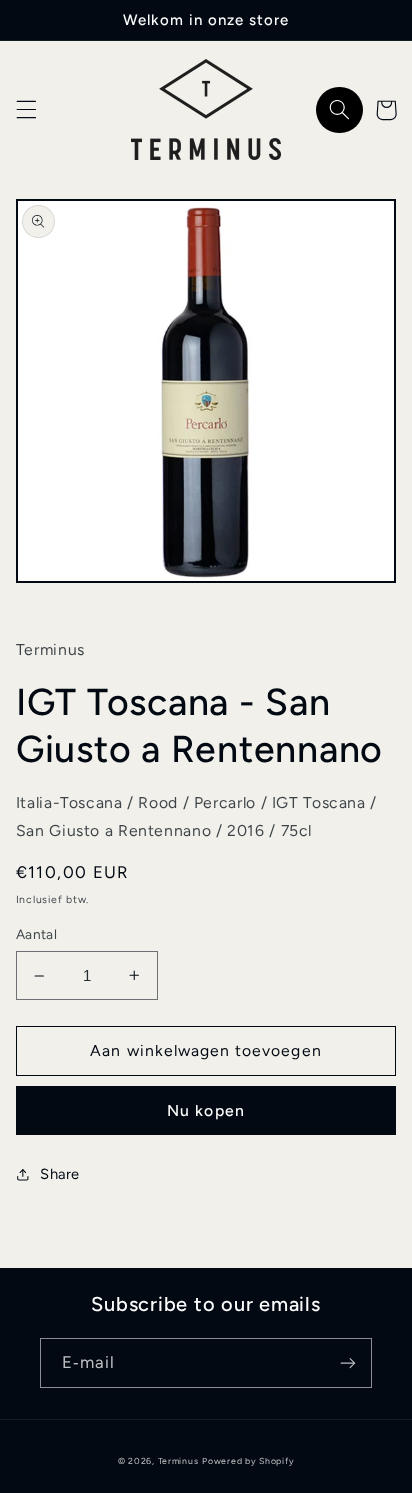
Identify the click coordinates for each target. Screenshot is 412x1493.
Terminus (178, 1461)
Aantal (37, 934)
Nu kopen (205, 1110)
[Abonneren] (348, 1362)
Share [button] (60, 1174)
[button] (26, 110)
